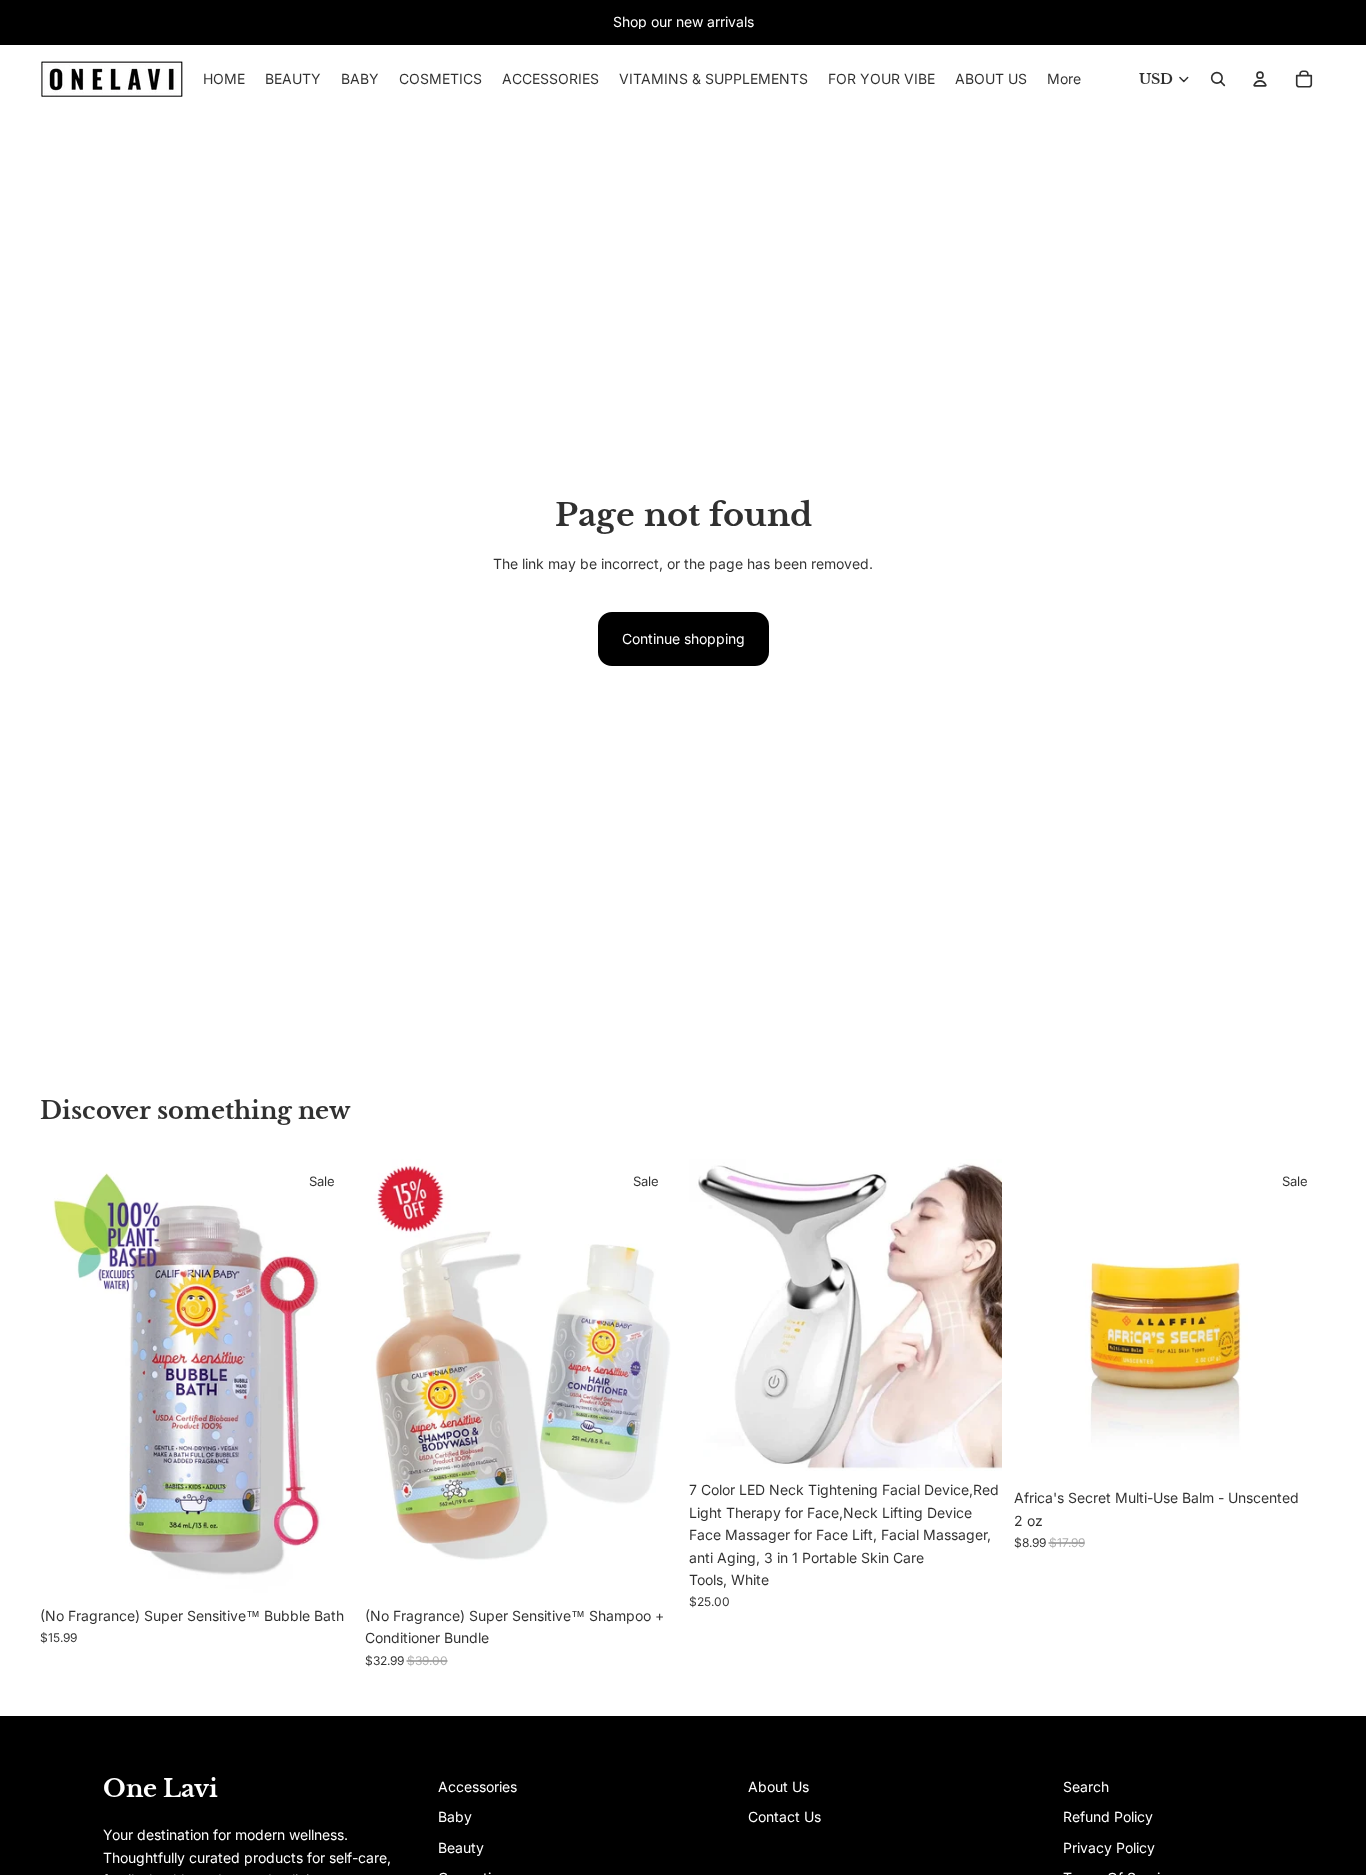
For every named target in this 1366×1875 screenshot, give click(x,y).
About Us (778, 1786)
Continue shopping (683, 638)
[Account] (1260, 79)
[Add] (646, 1566)
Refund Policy (1108, 1816)
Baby (455, 1816)
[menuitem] (1064, 79)
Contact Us (784, 1816)
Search (1086, 1786)
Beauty (461, 1847)
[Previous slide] (70, 1378)
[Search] (1218, 79)
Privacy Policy (1109, 1847)
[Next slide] (323, 1378)
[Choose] (322, 1566)
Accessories (477, 1786)
